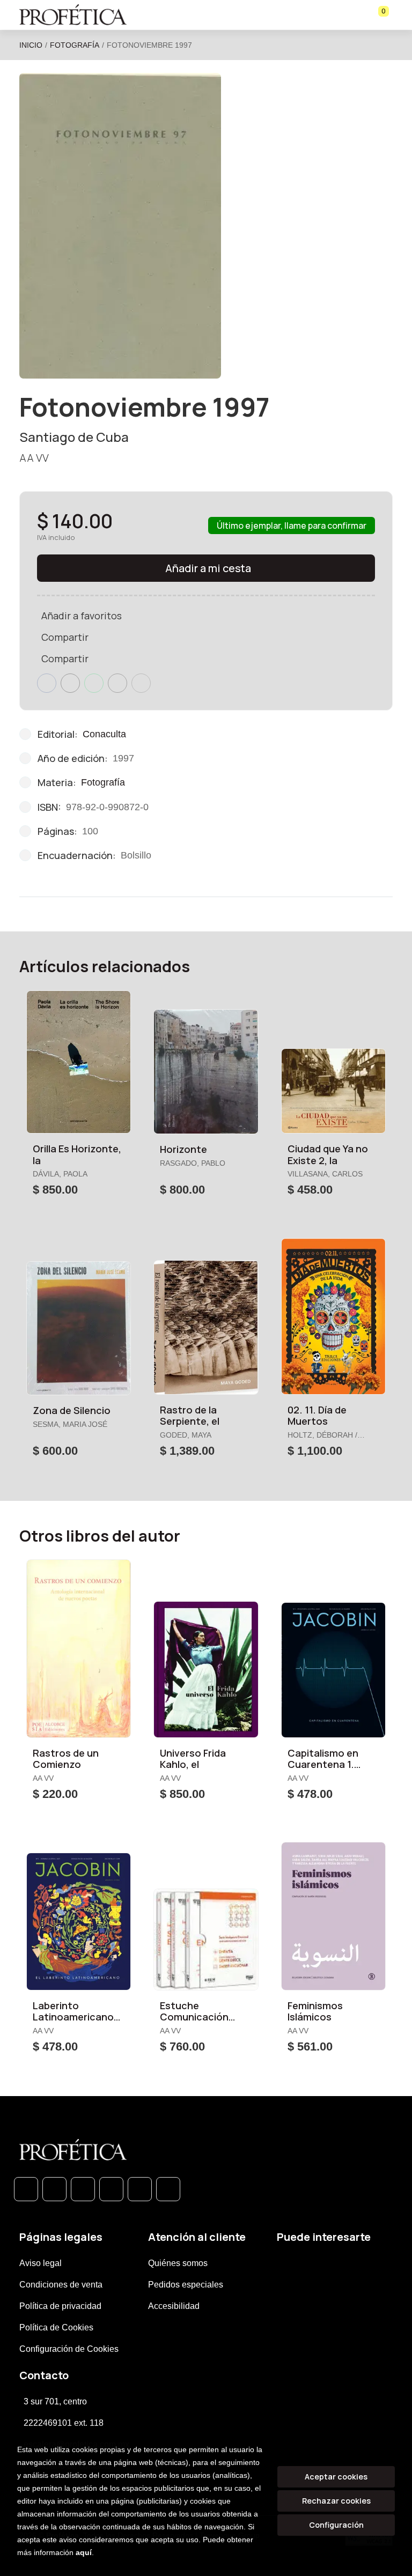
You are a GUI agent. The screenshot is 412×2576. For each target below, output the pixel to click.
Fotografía (75, 45)
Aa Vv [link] (34, 458)
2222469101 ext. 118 (64, 2423)
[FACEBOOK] (54, 2189)
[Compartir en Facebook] (47, 683)
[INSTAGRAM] (111, 2189)
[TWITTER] (83, 2189)
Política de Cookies (56, 2327)
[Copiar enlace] (141, 683)
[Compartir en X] (70, 683)
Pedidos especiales (186, 2285)
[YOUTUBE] (168, 2189)
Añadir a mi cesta (208, 568)
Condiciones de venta (61, 2285)
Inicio (31, 45)
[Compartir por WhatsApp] (94, 683)
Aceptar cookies (336, 2477)
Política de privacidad (60, 2306)
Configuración (336, 2525)
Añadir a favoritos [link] (82, 616)
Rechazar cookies (336, 2501)
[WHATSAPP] (26, 2189)
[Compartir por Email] (117, 683)
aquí (84, 2552)
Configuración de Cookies (69, 2349)
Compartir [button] (65, 637)
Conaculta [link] (104, 734)
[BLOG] (140, 2189)
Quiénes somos (178, 2263)
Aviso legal (41, 2263)
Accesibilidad (174, 2306)
